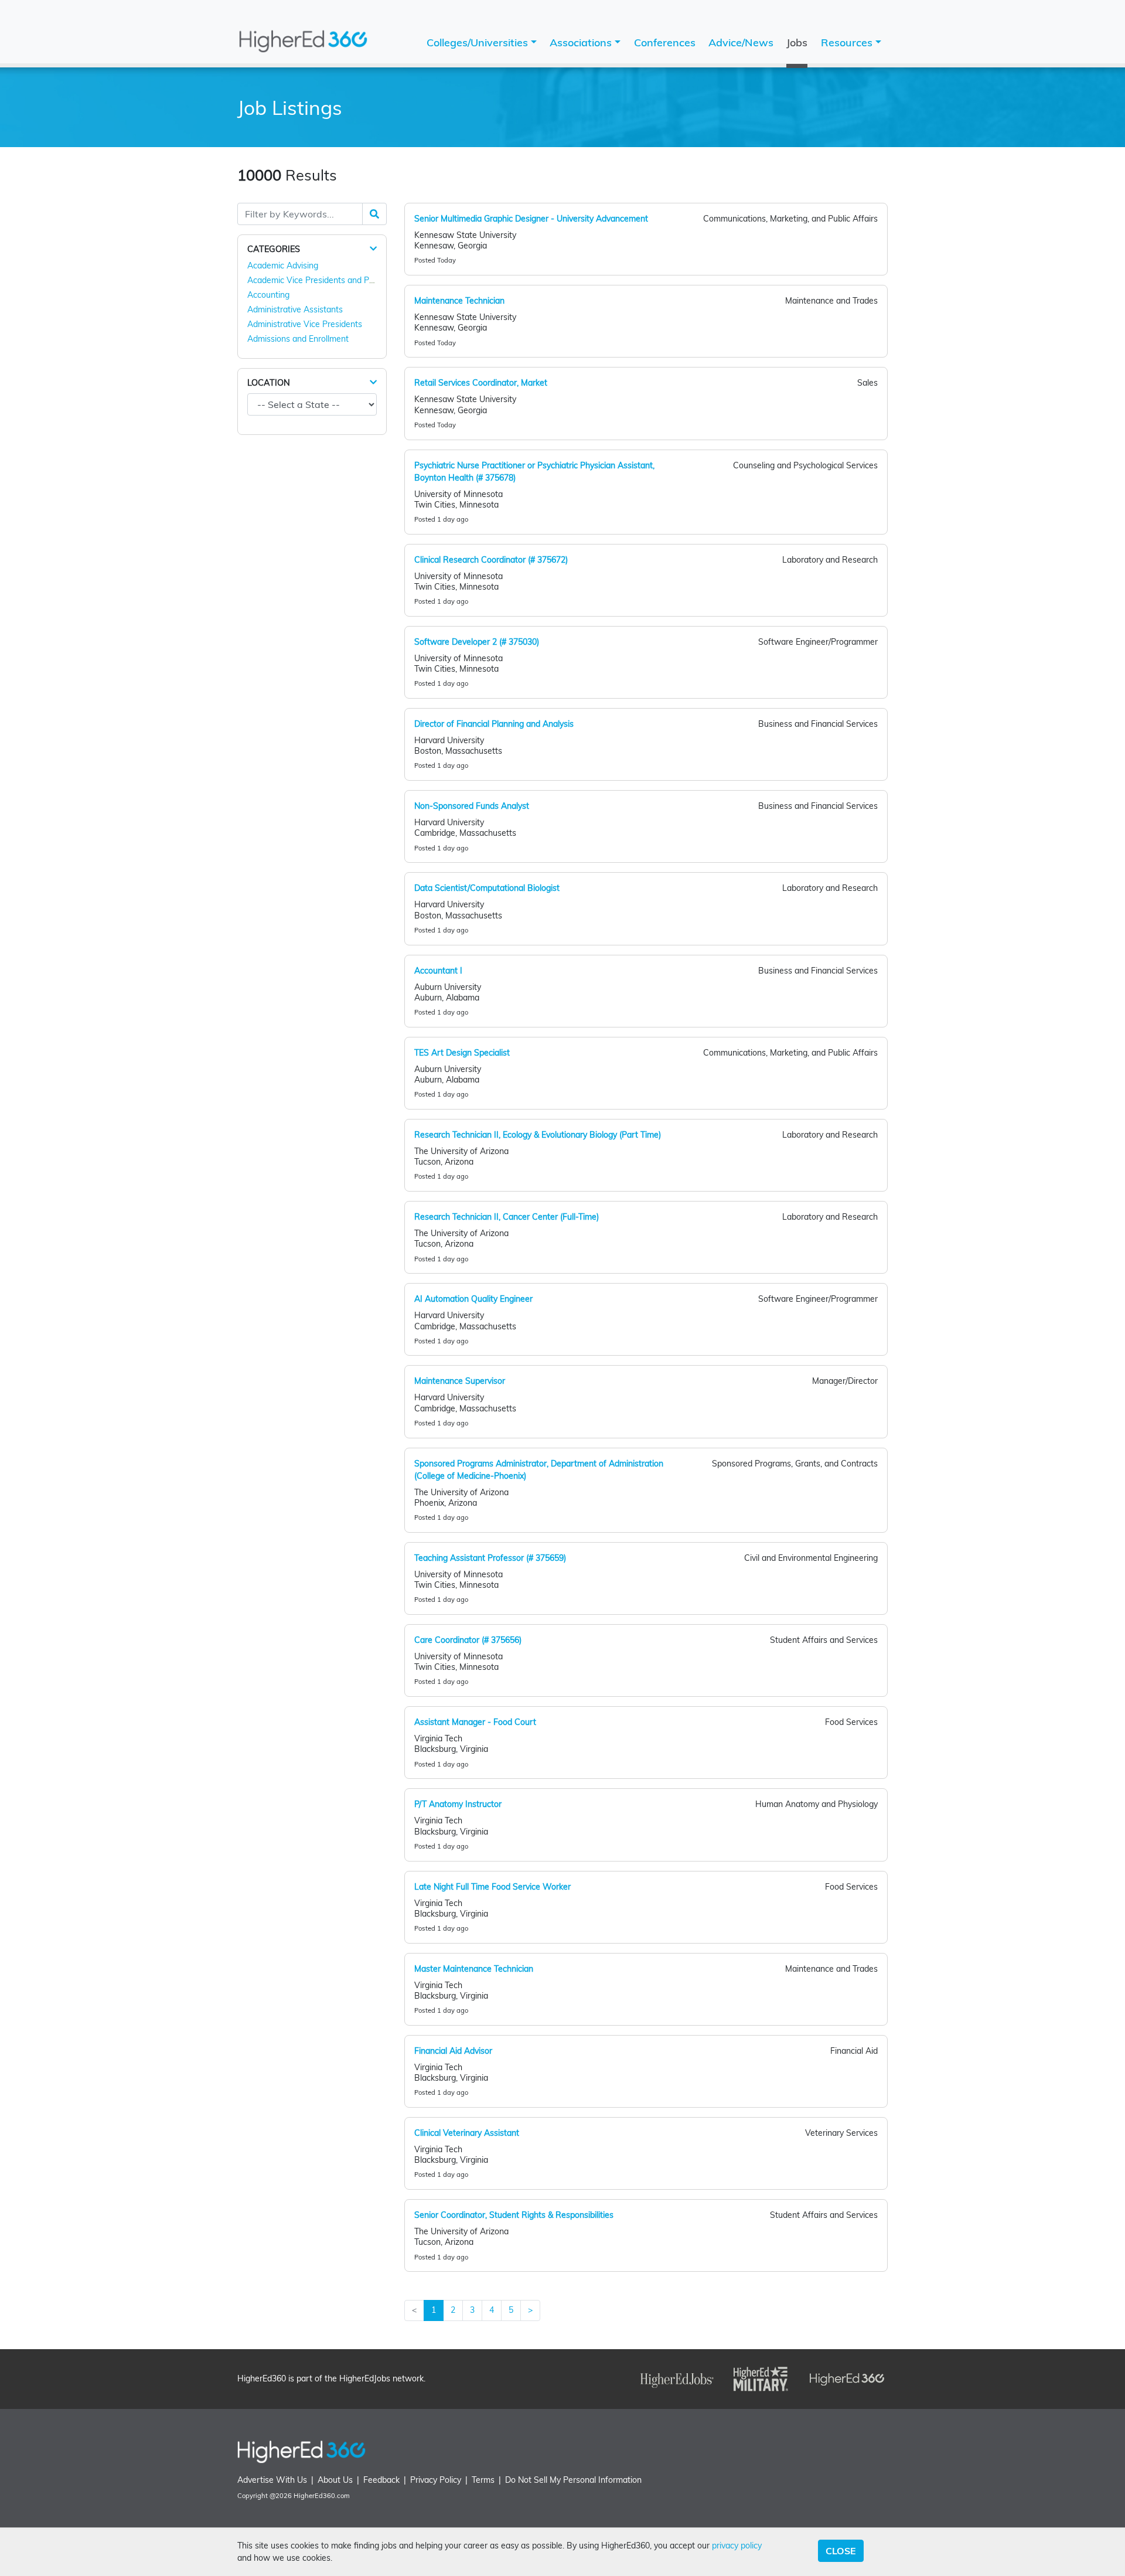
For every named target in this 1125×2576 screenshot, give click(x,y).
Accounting (268, 295)
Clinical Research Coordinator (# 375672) (491, 560)
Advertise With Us (272, 2480)
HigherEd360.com (322, 2496)
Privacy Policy (436, 2480)
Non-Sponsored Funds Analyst (472, 806)
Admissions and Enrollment (298, 339)
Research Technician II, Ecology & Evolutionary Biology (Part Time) (538, 1135)
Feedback (381, 2480)
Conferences (665, 42)
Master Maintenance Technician (474, 1969)
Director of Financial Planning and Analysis (494, 724)
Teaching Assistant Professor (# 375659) (490, 1558)
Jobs (797, 42)
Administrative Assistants (295, 309)
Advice (741, 42)
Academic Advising (283, 266)
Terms (483, 2480)
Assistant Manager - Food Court (475, 1722)
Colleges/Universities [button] (479, 42)
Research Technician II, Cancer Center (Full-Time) (507, 1217)
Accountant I (438, 971)
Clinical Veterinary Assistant (467, 2133)
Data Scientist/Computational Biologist (487, 888)
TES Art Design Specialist (462, 1053)
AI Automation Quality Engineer (473, 1299)
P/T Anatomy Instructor (458, 1804)
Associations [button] (582, 42)
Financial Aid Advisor (453, 2051)
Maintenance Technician (459, 301)
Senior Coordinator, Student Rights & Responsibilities (514, 2215)
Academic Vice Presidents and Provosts (322, 280)
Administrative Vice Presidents (305, 324)
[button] (373, 249)
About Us (335, 2480)
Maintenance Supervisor (460, 1381)
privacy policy (737, 2546)
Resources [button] (848, 42)
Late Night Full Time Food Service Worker (492, 1887)
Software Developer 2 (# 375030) (477, 642)
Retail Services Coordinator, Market (481, 383)
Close (841, 2551)
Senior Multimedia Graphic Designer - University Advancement (531, 219)
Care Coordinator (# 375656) (468, 1640)
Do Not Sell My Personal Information (573, 2480)
